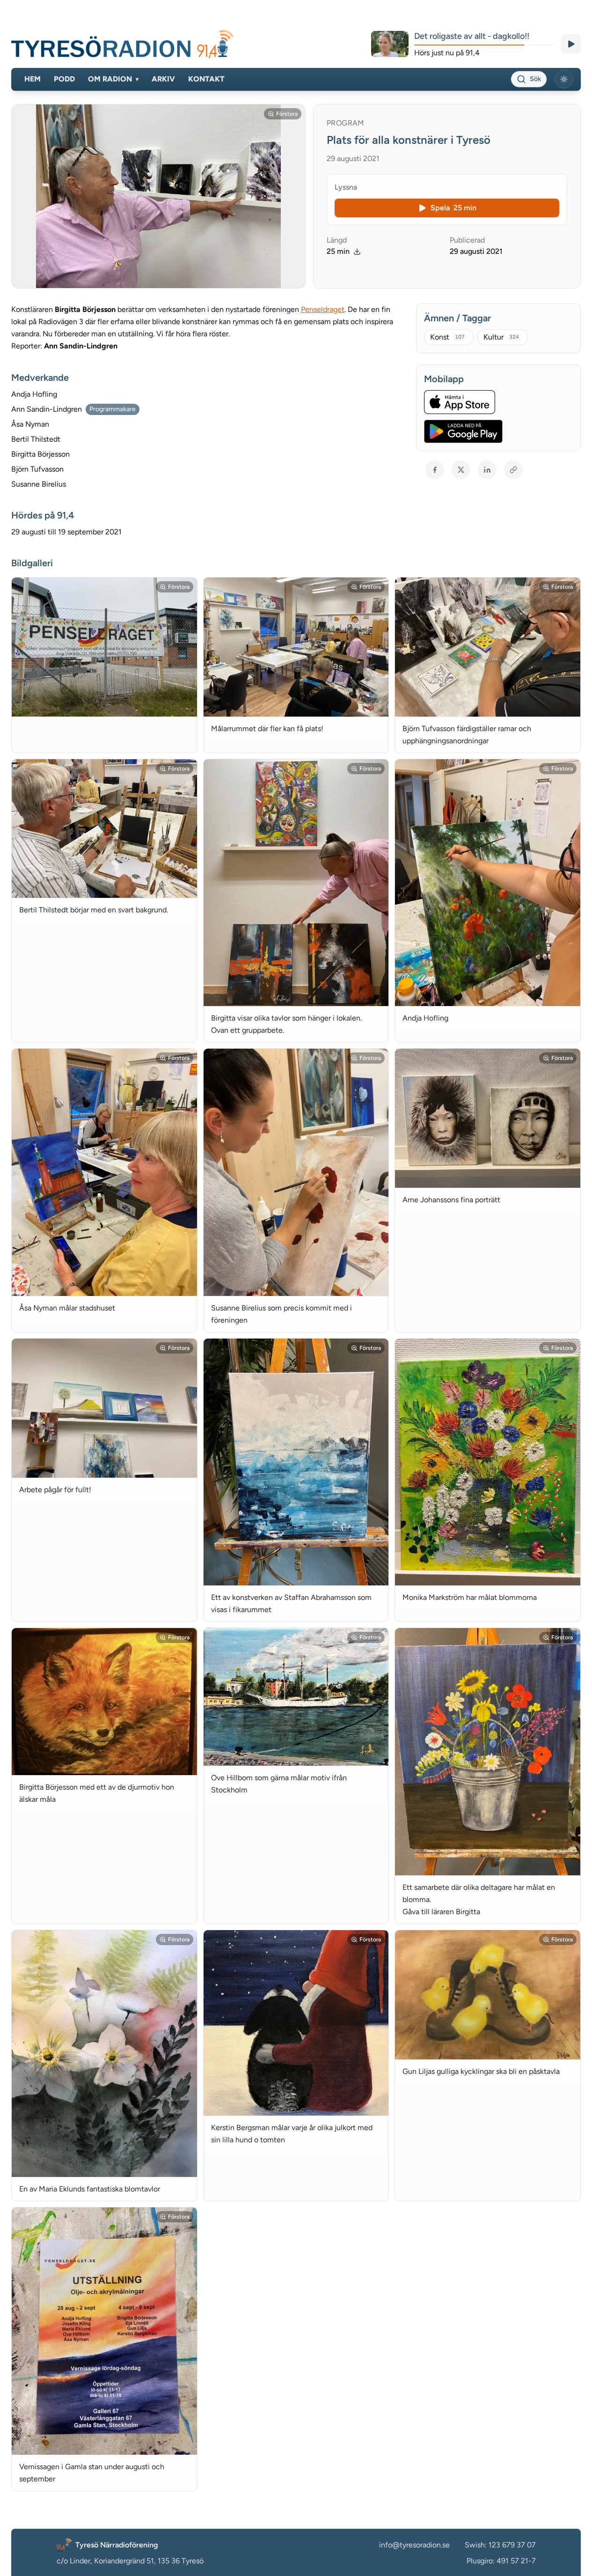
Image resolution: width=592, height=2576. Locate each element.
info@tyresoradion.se (414, 2545)
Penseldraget (323, 309)
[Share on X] (461, 470)
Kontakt (206, 79)
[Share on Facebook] (435, 470)
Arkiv (163, 79)
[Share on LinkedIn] (487, 470)
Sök (535, 79)
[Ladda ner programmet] (357, 252)
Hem (33, 79)
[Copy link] (513, 470)
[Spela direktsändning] (571, 44)
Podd (64, 79)
